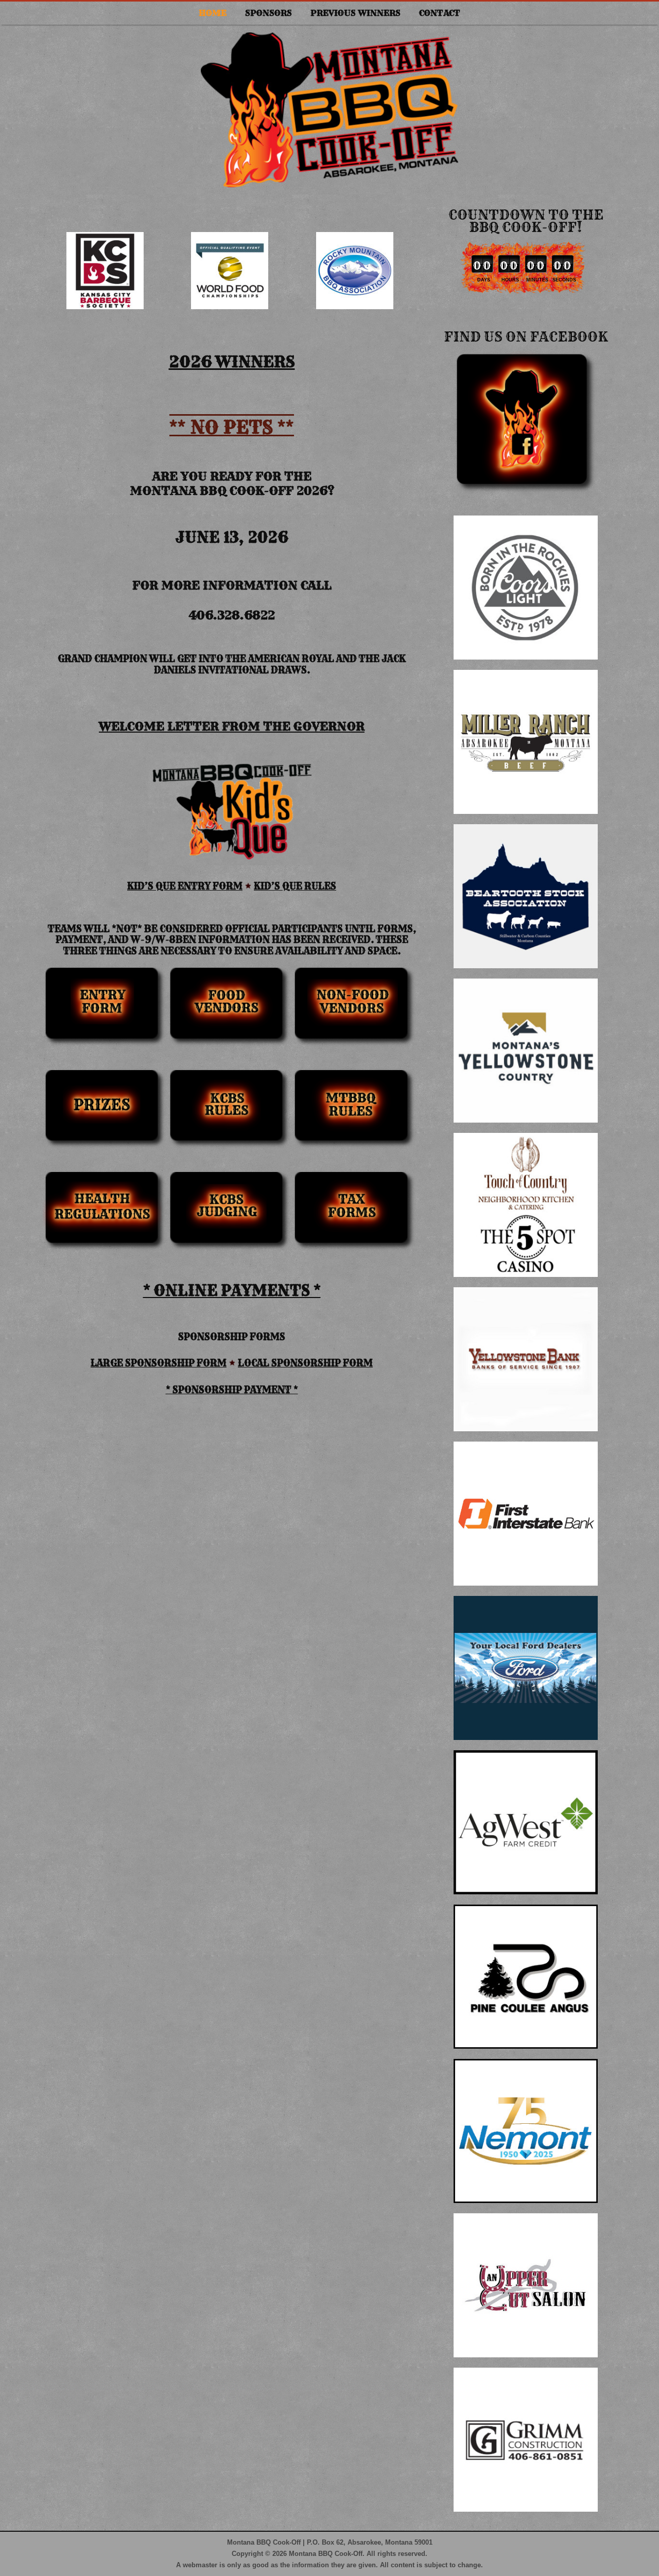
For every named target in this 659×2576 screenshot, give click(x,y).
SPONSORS (268, 13)
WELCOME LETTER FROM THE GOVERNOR (232, 726)
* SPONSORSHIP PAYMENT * (232, 1390)
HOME (213, 13)
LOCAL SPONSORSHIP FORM (305, 1363)
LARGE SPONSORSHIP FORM (159, 1363)
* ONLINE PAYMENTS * (232, 1291)
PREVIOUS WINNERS (355, 13)
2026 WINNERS (232, 362)
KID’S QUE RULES (295, 886)
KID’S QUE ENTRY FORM (185, 886)
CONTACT (440, 13)
